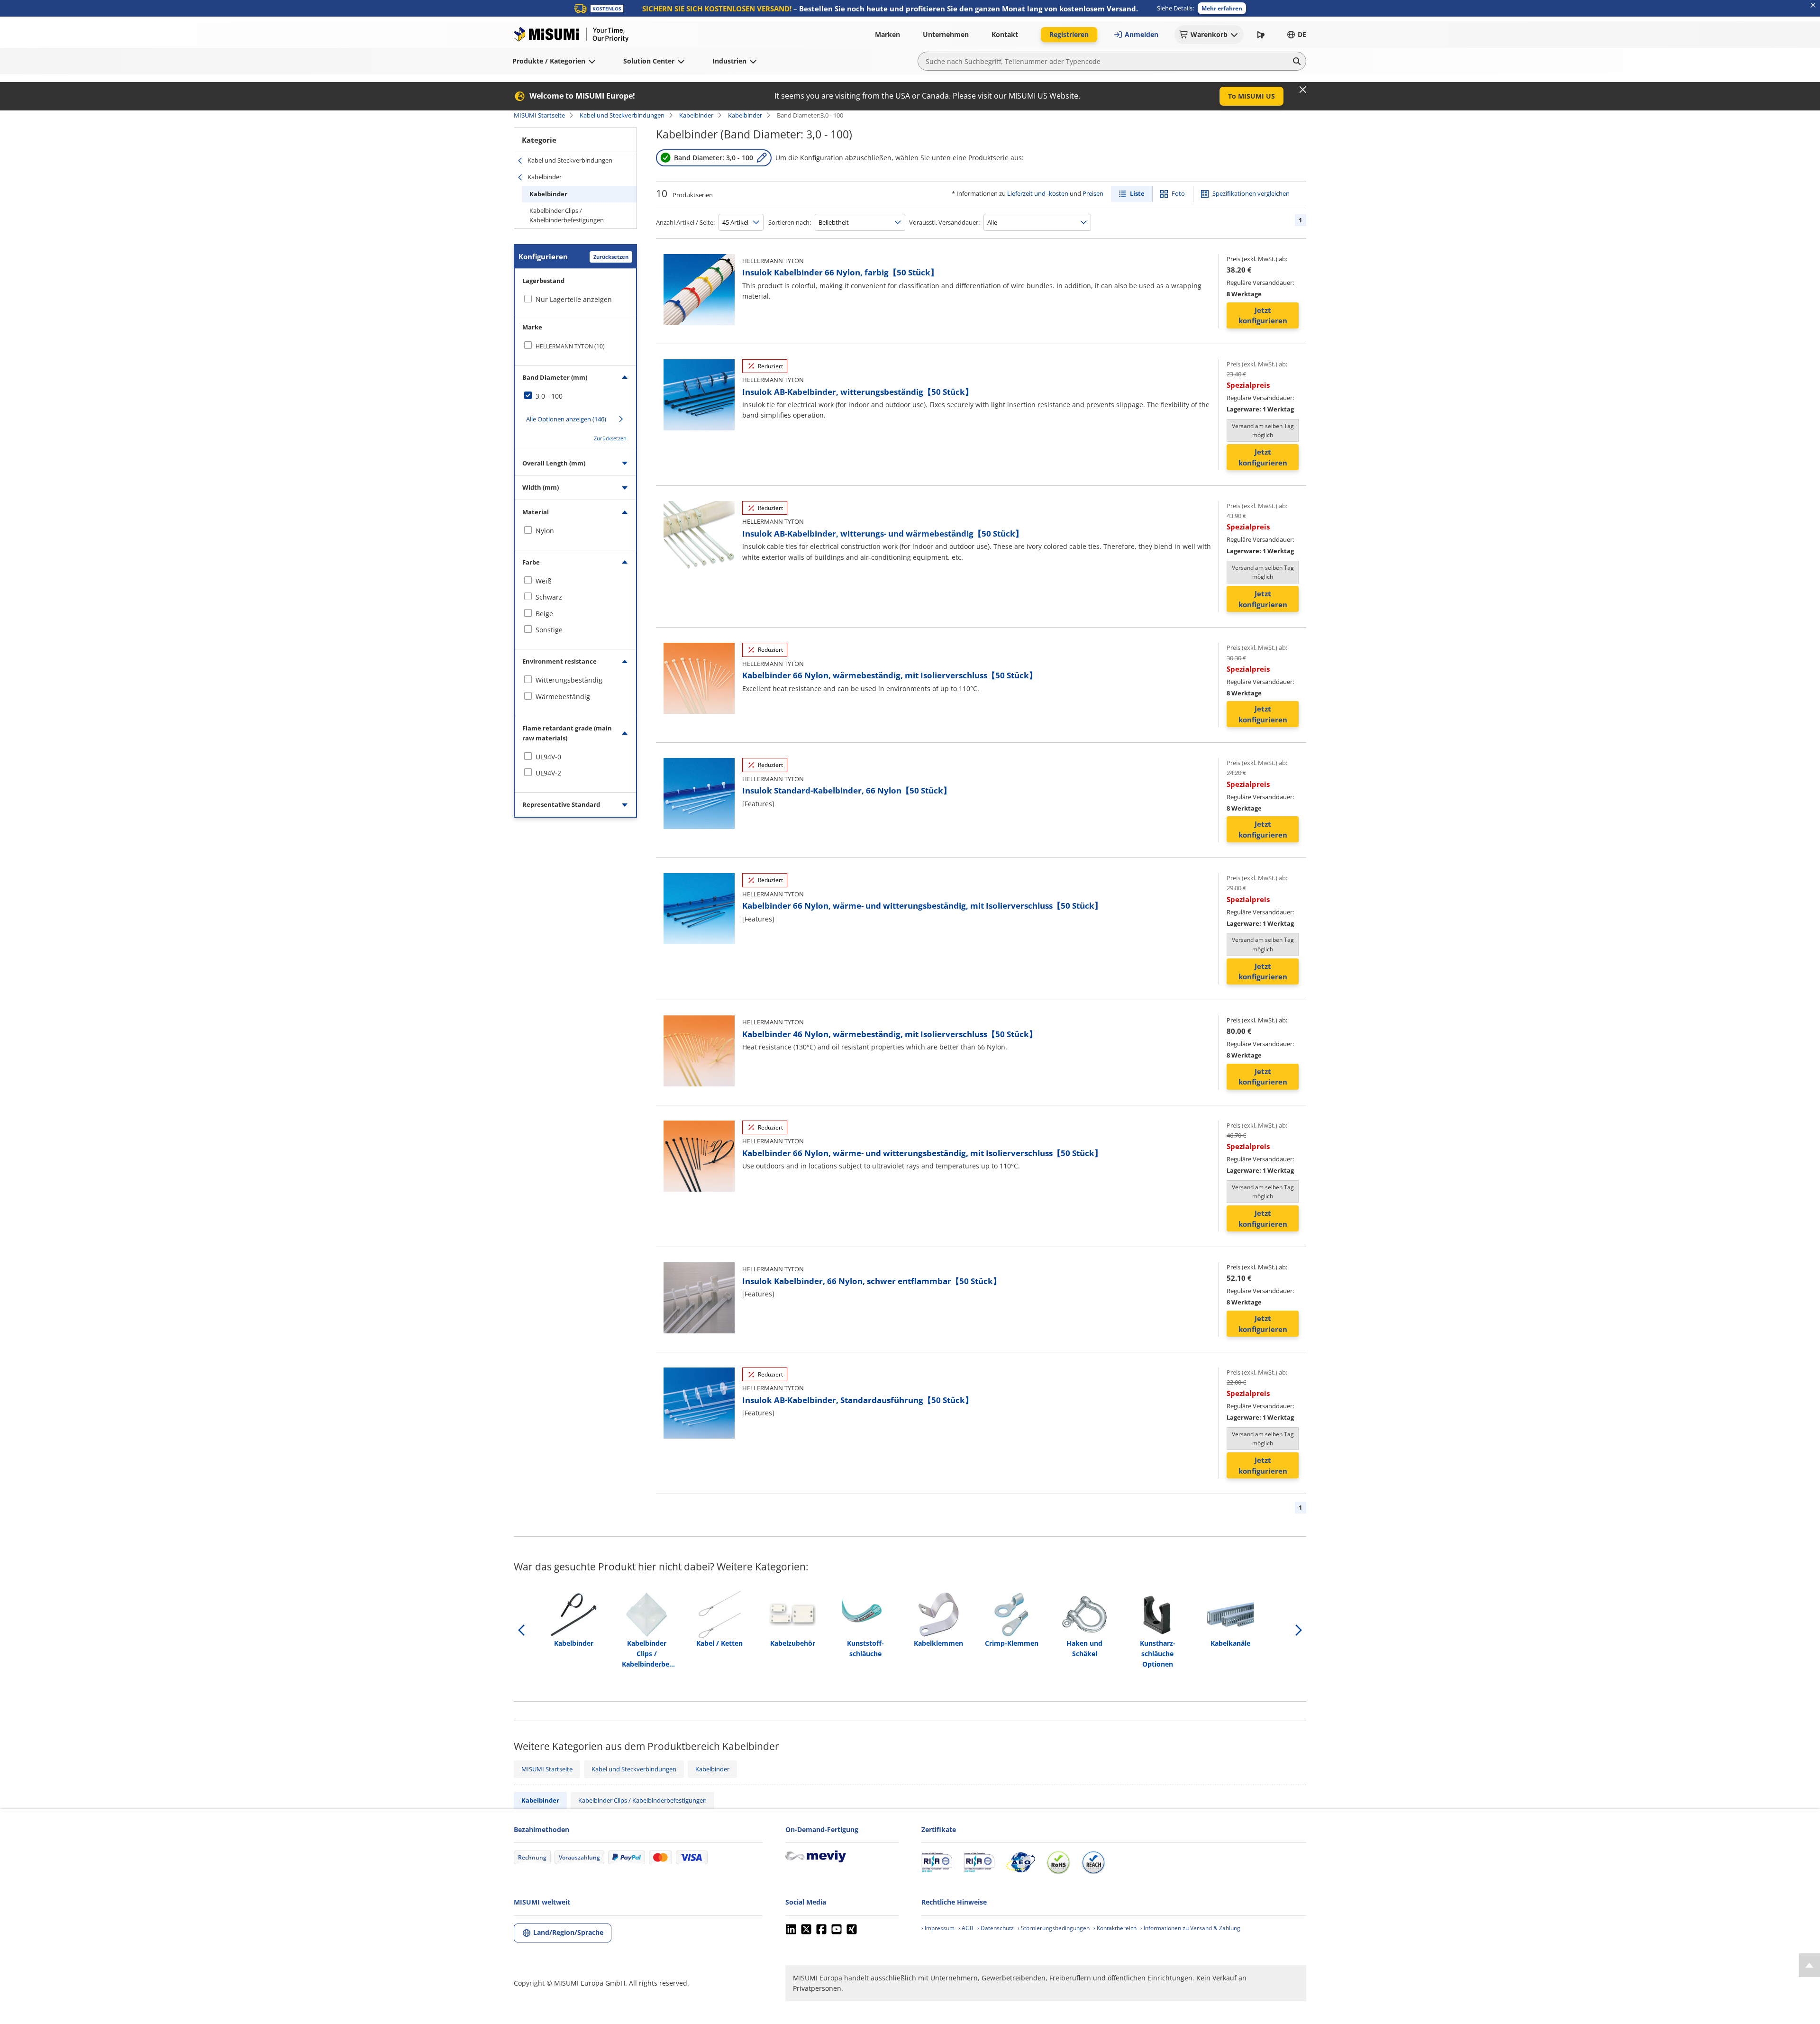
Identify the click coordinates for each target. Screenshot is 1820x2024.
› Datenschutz (996, 1928)
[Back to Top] (1809, 1965)
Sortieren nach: (790, 222)
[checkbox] (575, 346)
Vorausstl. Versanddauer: (944, 222)
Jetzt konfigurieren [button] (1263, 315)
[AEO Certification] (1020, 1862)
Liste (1137, 193)
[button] (1222, 8)
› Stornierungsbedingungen (1054, 1928)
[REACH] (1093, 1862)
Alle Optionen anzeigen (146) (566, 419)
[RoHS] (1058, 1862)
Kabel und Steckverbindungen (622, 115)
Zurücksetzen (611, 257)
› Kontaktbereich (1115, 1928)
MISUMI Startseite (539, 115)
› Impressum (938, 1928)
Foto (1178, 193)
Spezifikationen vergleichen (1251, 193)
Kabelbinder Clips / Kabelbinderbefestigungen (567, 215)
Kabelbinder (696, 115)
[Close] (1303, 90)
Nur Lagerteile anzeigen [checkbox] (574, 299)
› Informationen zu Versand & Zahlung (1190, 1928)
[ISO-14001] (979, 1862)
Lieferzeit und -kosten (1038, 193)
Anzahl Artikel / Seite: (685, 222)
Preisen (1093, 193)
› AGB (966, 1928)
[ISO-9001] (937, 1862)
